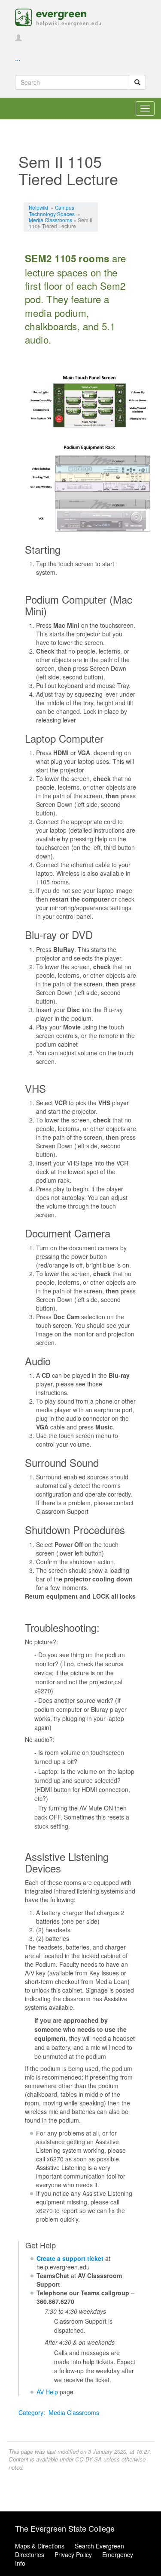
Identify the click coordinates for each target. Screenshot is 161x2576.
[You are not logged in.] (18, 38)
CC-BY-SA (88, 2459)
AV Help (47, 2392)
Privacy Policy (73, 2554)
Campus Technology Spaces (52, 210)
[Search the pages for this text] (137, 82)
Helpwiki (38, 207)
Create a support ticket (70, 2258)
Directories (30, 2554)
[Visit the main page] (58, 16)
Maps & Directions (40, 2546)
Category (31, 2412)
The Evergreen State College (65, 2528)
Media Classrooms (50, 220)
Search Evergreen (99, 2546)
